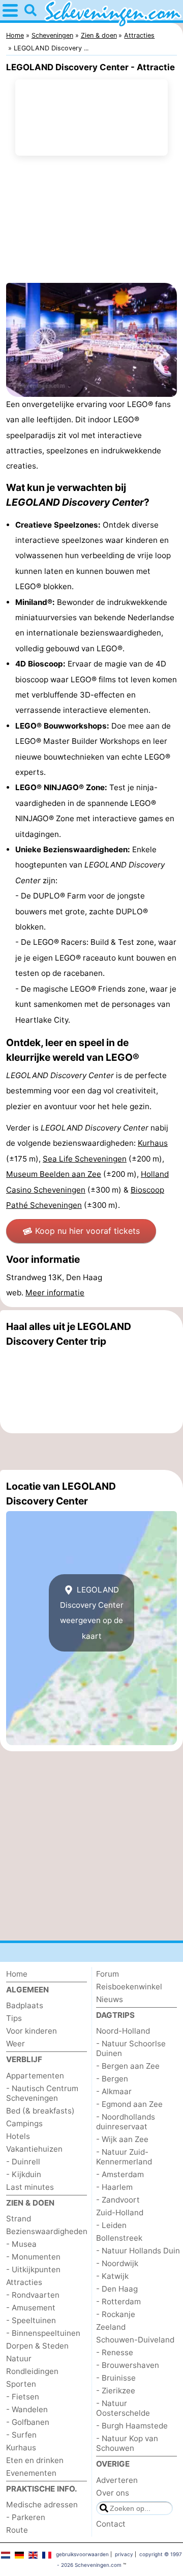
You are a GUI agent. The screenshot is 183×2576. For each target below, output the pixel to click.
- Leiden (111, 2225)
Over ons (113, 2493)
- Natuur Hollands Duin (138, 2251)
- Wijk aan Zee (122, 2139)
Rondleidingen (32, 2371)
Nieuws (110, 1999)
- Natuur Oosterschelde (123, 2408)
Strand (19, 2219)
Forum (108, 1974)
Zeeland (111, 2327)
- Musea (21, 2244)
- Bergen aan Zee (128, 2066)
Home (17, 1974)
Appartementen (35, 2076)
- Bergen (112, 2079)
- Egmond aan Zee (129, 2104)
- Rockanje (116, 2314)
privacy (124, 2554)
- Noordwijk (117, 2263)
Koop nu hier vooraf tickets (87, 1231)
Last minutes (30, 2187)
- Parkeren (26, 2517)
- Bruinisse (116, 2378)
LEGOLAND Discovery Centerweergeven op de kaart (92, 1613)
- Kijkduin (24, 2174)
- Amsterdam (120, 2174)
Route (17, 2530)
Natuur (19, 2358)
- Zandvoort (118, 2200)
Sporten (21, 2384)
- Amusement (31, 2308)
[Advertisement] (91, 1452)
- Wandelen (27, 2409)
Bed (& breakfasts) (40, 2111)
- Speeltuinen (31, 2320)
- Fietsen (23, 2397)
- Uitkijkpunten (33, 2269)
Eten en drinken (35, 2460)
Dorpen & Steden (37, 2346)
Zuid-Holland (120, 2212)
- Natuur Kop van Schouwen (127, 2443)
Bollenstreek (119, 2238)
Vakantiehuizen (34, 2149)
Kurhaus (21, 2448)
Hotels (18, 2136)
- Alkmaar (114, 2091)
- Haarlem (114, 2187)
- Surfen (21, 2435)
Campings (24, 2123)
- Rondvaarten (33, 2295)
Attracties (24, 2282)
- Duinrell (23, 2162)
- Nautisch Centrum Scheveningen (42, 2093)
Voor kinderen (32, 2031)
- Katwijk (112, 2276)
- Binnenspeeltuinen (43, 2333)
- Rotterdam (118, 2302)
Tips (14, 2018)
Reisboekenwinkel (129, 1987)
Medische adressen (42, 2505)
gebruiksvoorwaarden (82, 2554)
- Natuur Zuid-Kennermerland (124, 2157)
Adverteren (117, 2480)
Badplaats (25, 2005)
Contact (111, 2524)
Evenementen (31, 2473)
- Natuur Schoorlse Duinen (131, 2048)
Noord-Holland (123, 2031)
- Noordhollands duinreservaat (126, 2122)
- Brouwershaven (128, 2365)
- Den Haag (117, 2289)
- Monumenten (33, 2257)
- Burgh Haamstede (132, 2426)
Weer (16, 2044)
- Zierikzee (116, 2391)
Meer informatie (55, 1293)
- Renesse (115, 2352)
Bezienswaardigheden (47, 2231)
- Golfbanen (28, 2422)
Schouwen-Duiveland (135, 2340)
